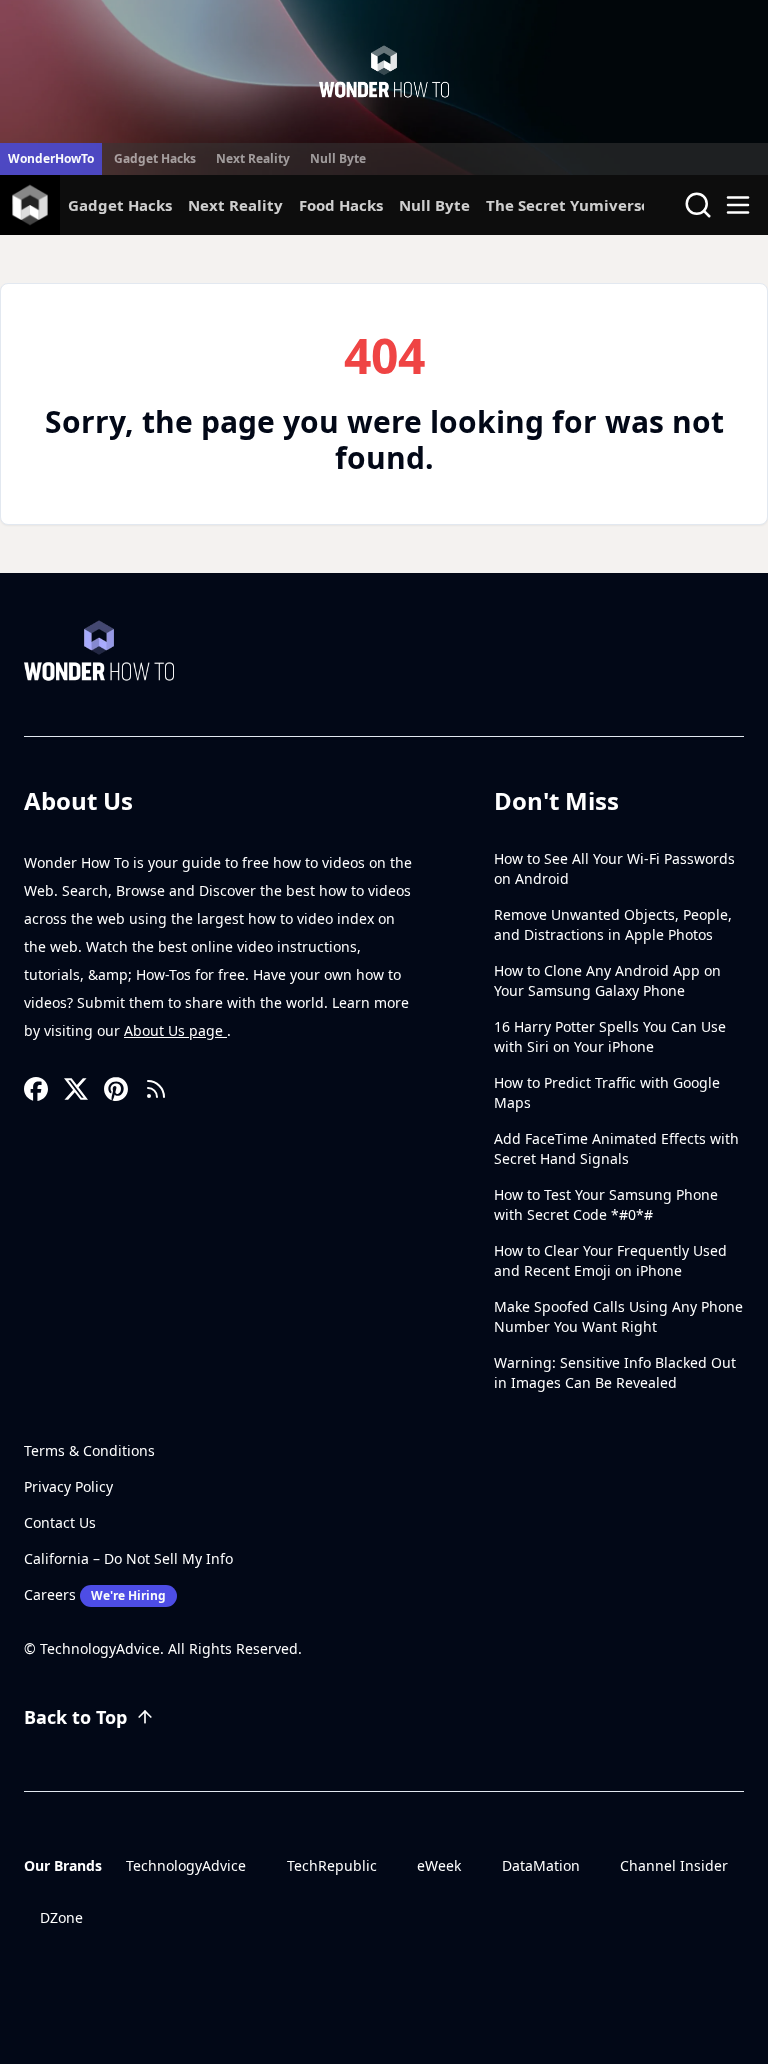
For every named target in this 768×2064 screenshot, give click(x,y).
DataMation (541, 1865)
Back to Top (75, 1717)
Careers (95, 1594)
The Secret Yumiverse (568, 205)
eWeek (439, 1865)
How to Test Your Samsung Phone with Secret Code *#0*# (606, 1204)
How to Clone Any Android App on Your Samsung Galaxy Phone (607, 980)
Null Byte (338, 158)
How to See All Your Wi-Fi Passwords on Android (614, 868)
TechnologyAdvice (186, 1865)
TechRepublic (332, 1865)
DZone (61, 1917)
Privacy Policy (68, 1486)
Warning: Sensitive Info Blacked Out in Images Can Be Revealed (615, 1372)
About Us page (175, 1030)
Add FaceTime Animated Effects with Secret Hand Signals (616, 1148)
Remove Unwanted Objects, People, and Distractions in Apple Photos (613, 924)
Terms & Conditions (89, 1450)
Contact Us (60, 1522)
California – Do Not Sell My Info (128, 1558)
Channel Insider (674, 1865)
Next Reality (253, 158)
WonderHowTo (51, 158)
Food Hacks (341, 205)
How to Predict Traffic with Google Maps (607, 1092)
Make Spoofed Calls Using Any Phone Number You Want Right (618, 1316)
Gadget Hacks (155, 158)
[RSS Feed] (156, 1089)
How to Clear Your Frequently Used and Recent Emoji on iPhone (610, 1260)
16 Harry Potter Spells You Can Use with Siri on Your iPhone (610, 1036)
